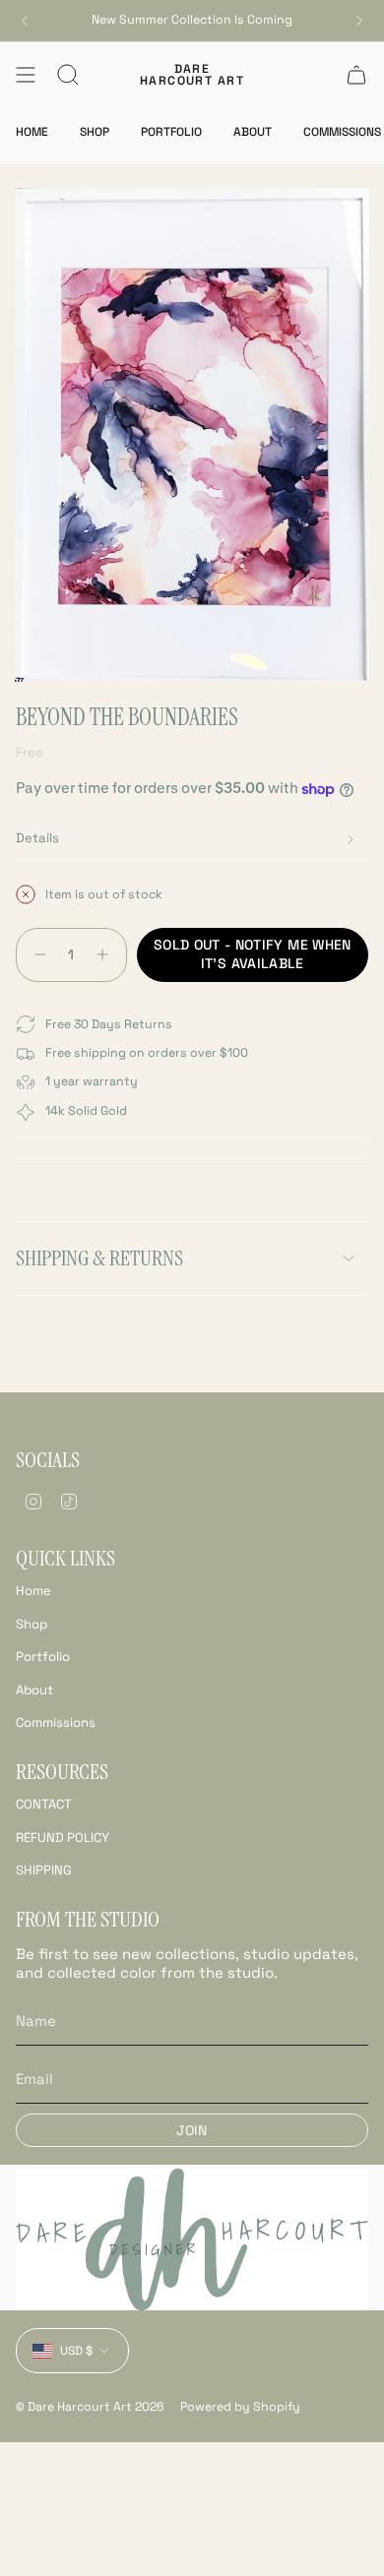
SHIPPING (44, 1870)
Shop (32, 1624)
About (34, 1690)
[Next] (359, 21)
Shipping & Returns (99, 1258)
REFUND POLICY (63, 1838)
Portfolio (43, 1656)
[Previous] (25, 21)
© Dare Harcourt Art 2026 (90, 2407)
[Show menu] (26, 75)
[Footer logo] (192, 2239)
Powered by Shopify (240, 2407)
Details (37, 838)
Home (33, 1591)
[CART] (356, 75)
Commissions (56, 1722)
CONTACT (44, 1804)
